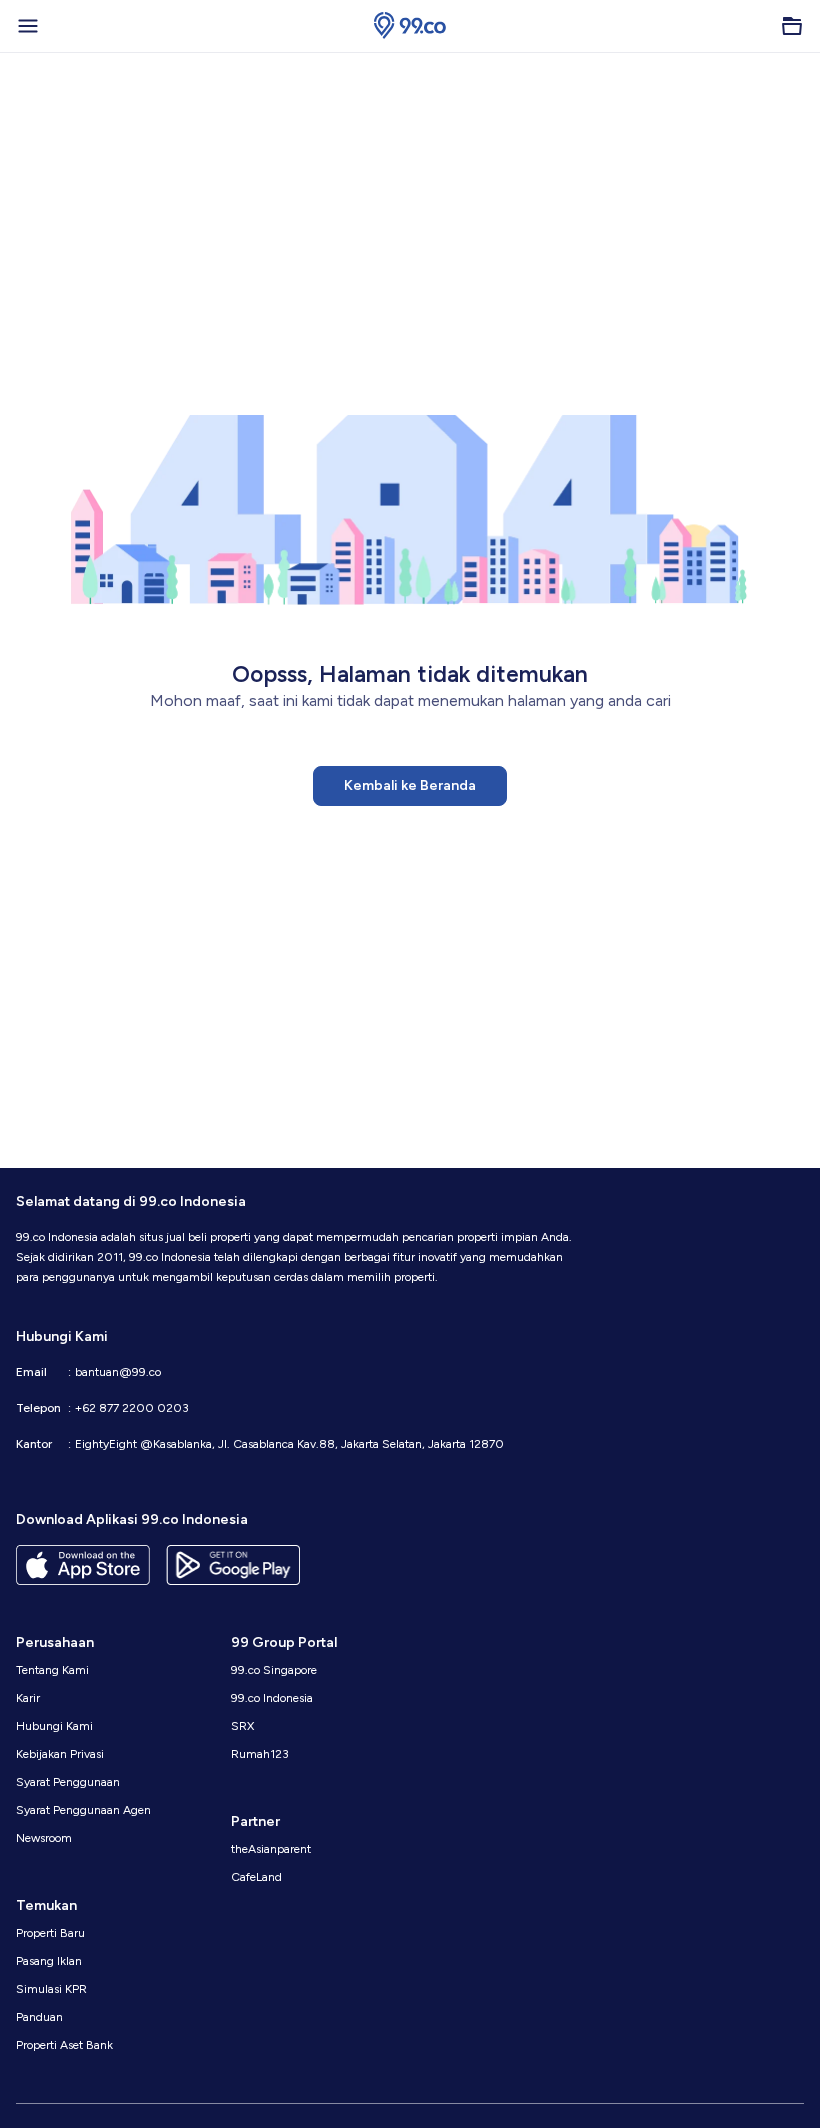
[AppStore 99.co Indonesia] (83, 1565)
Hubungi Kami (54, 1726)
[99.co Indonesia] (410, 26)
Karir (28, 1698)
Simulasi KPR (51, 1989)
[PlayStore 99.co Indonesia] (233, 1565)
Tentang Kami (52, 1670)
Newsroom (44, 1838)
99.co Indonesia (272, 1698)
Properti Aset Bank (64, 2045)
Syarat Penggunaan (68, 1782)
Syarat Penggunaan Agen (83, 1810)
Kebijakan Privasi (60, 1754)
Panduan (39, 2017)
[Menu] (28, 26)
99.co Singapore (274, 1670)
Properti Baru (50, 1933)
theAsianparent (271, 1849)
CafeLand (256, 1877)
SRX (242, 1726)
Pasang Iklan (49, 1961)
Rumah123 (260, 1754)
